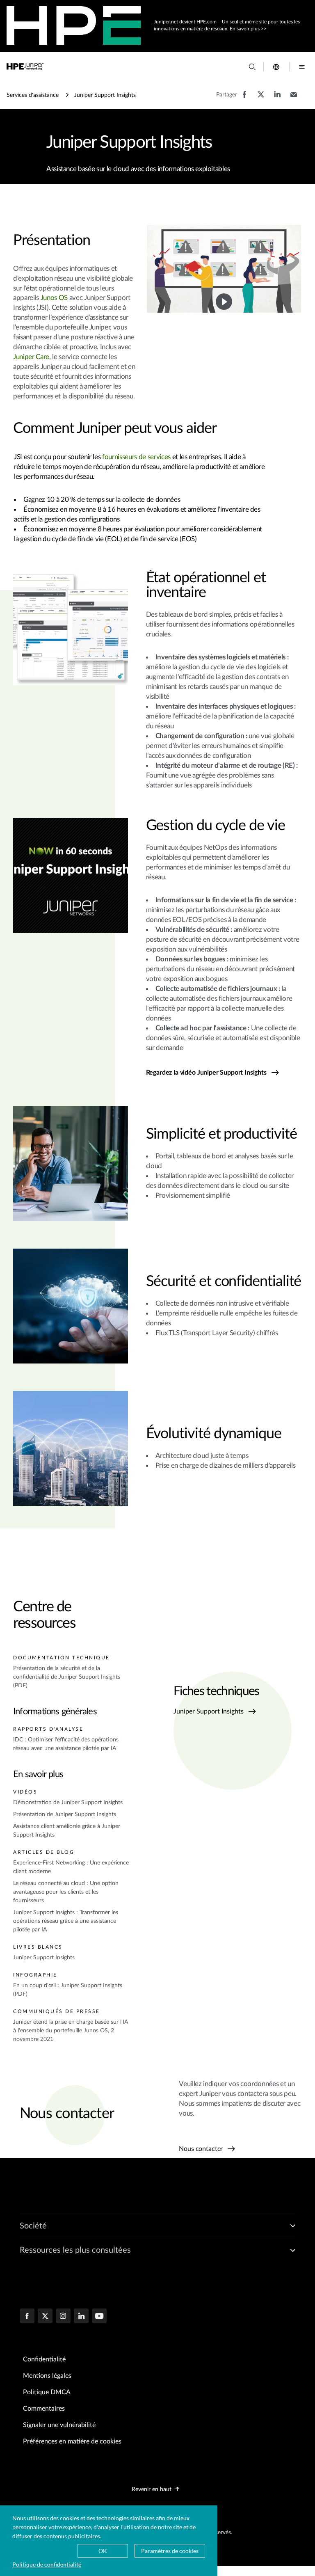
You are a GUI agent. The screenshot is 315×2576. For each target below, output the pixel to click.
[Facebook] (27, 2317)
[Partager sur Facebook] (244, 98)
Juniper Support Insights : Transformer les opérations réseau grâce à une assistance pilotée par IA (66, 1921)
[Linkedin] (81, 2317)
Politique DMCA (47, 2392)
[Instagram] (63, 2317)
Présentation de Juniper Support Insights (65, 1814)
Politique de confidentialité (47, 2564)
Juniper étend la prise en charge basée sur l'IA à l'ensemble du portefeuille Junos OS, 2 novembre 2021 (71, 2031)
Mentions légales (47, 2376)
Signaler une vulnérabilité (59, 2425)
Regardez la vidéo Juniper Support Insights (206, 1073)
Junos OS (54, 298)
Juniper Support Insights (44, 1958)
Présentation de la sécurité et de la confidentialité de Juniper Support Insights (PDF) (67, 1677)
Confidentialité (44, 2359)
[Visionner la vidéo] (224, 302)
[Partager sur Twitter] (261, 98)
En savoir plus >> (248, 29)
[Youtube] (99, 2317)
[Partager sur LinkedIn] (277, 98)
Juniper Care (31, 357)
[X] (45, 2317)
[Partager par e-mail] (294, 98)
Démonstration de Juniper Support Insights (68, 1803)
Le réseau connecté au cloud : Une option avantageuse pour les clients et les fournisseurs (66, 1892)
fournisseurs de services (136, 457)
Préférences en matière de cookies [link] (72, 2441)
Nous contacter (202, 2149)
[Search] (252, 67)
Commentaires (44, 2409)
